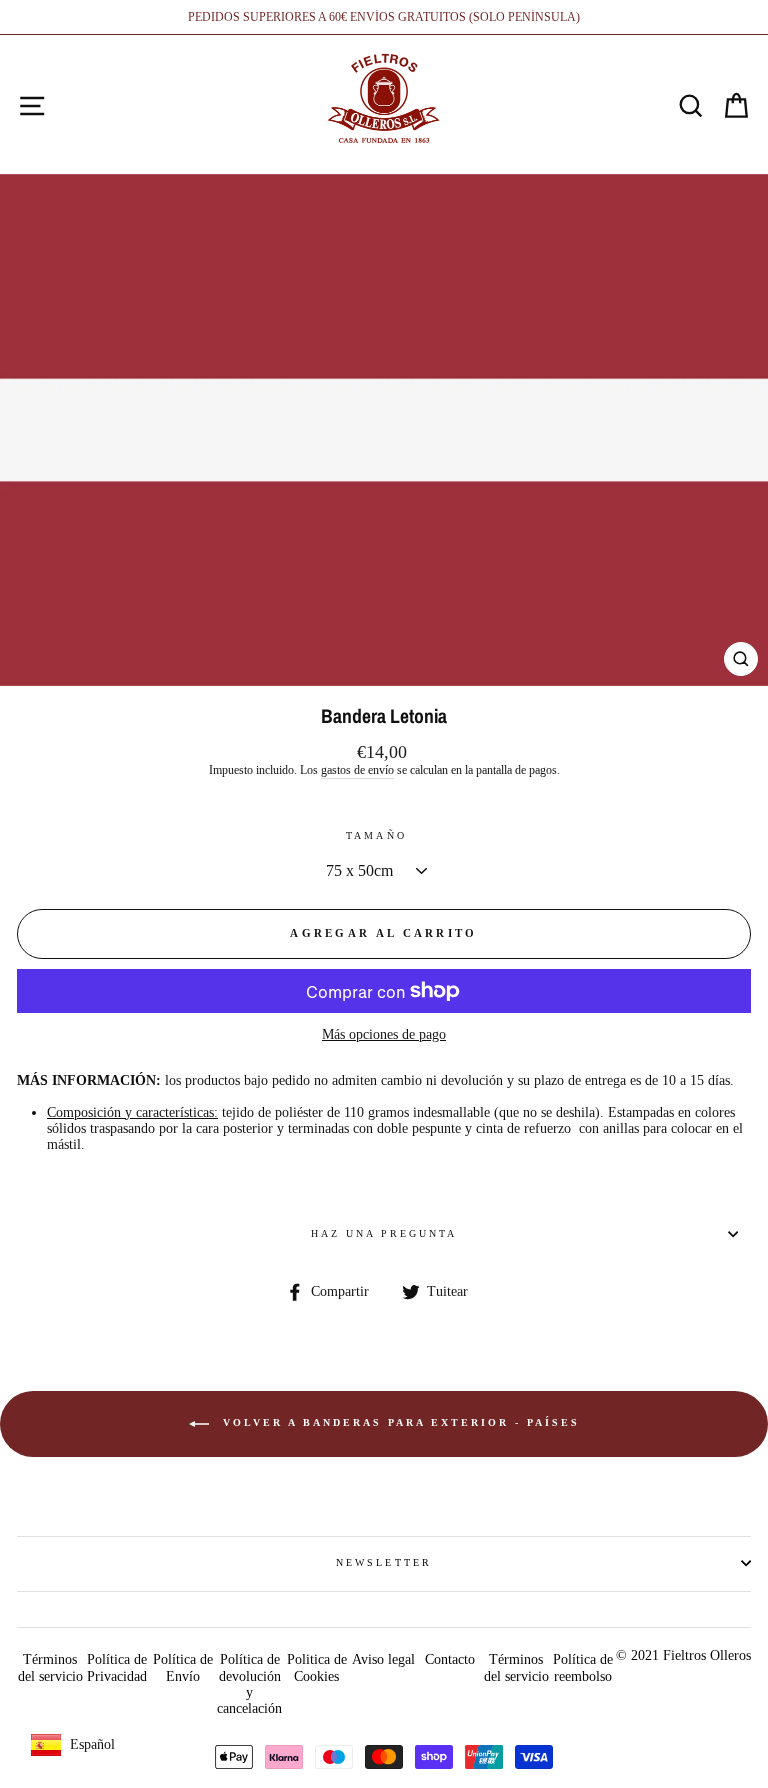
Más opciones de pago (384, 1034)
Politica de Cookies (317, 1667)
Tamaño (376, 835)
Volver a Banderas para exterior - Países (398, 1422)
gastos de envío (357, 770)
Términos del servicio (50, 1667)
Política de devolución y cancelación (249, 1684)
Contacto (450, 1659)
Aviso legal (383, 1659)
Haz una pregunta (384, 1233)
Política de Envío (183, 1667)
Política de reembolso (583, 1667)
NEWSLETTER (384, 1562)
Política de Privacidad (117, 1667)
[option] (384, 17)
